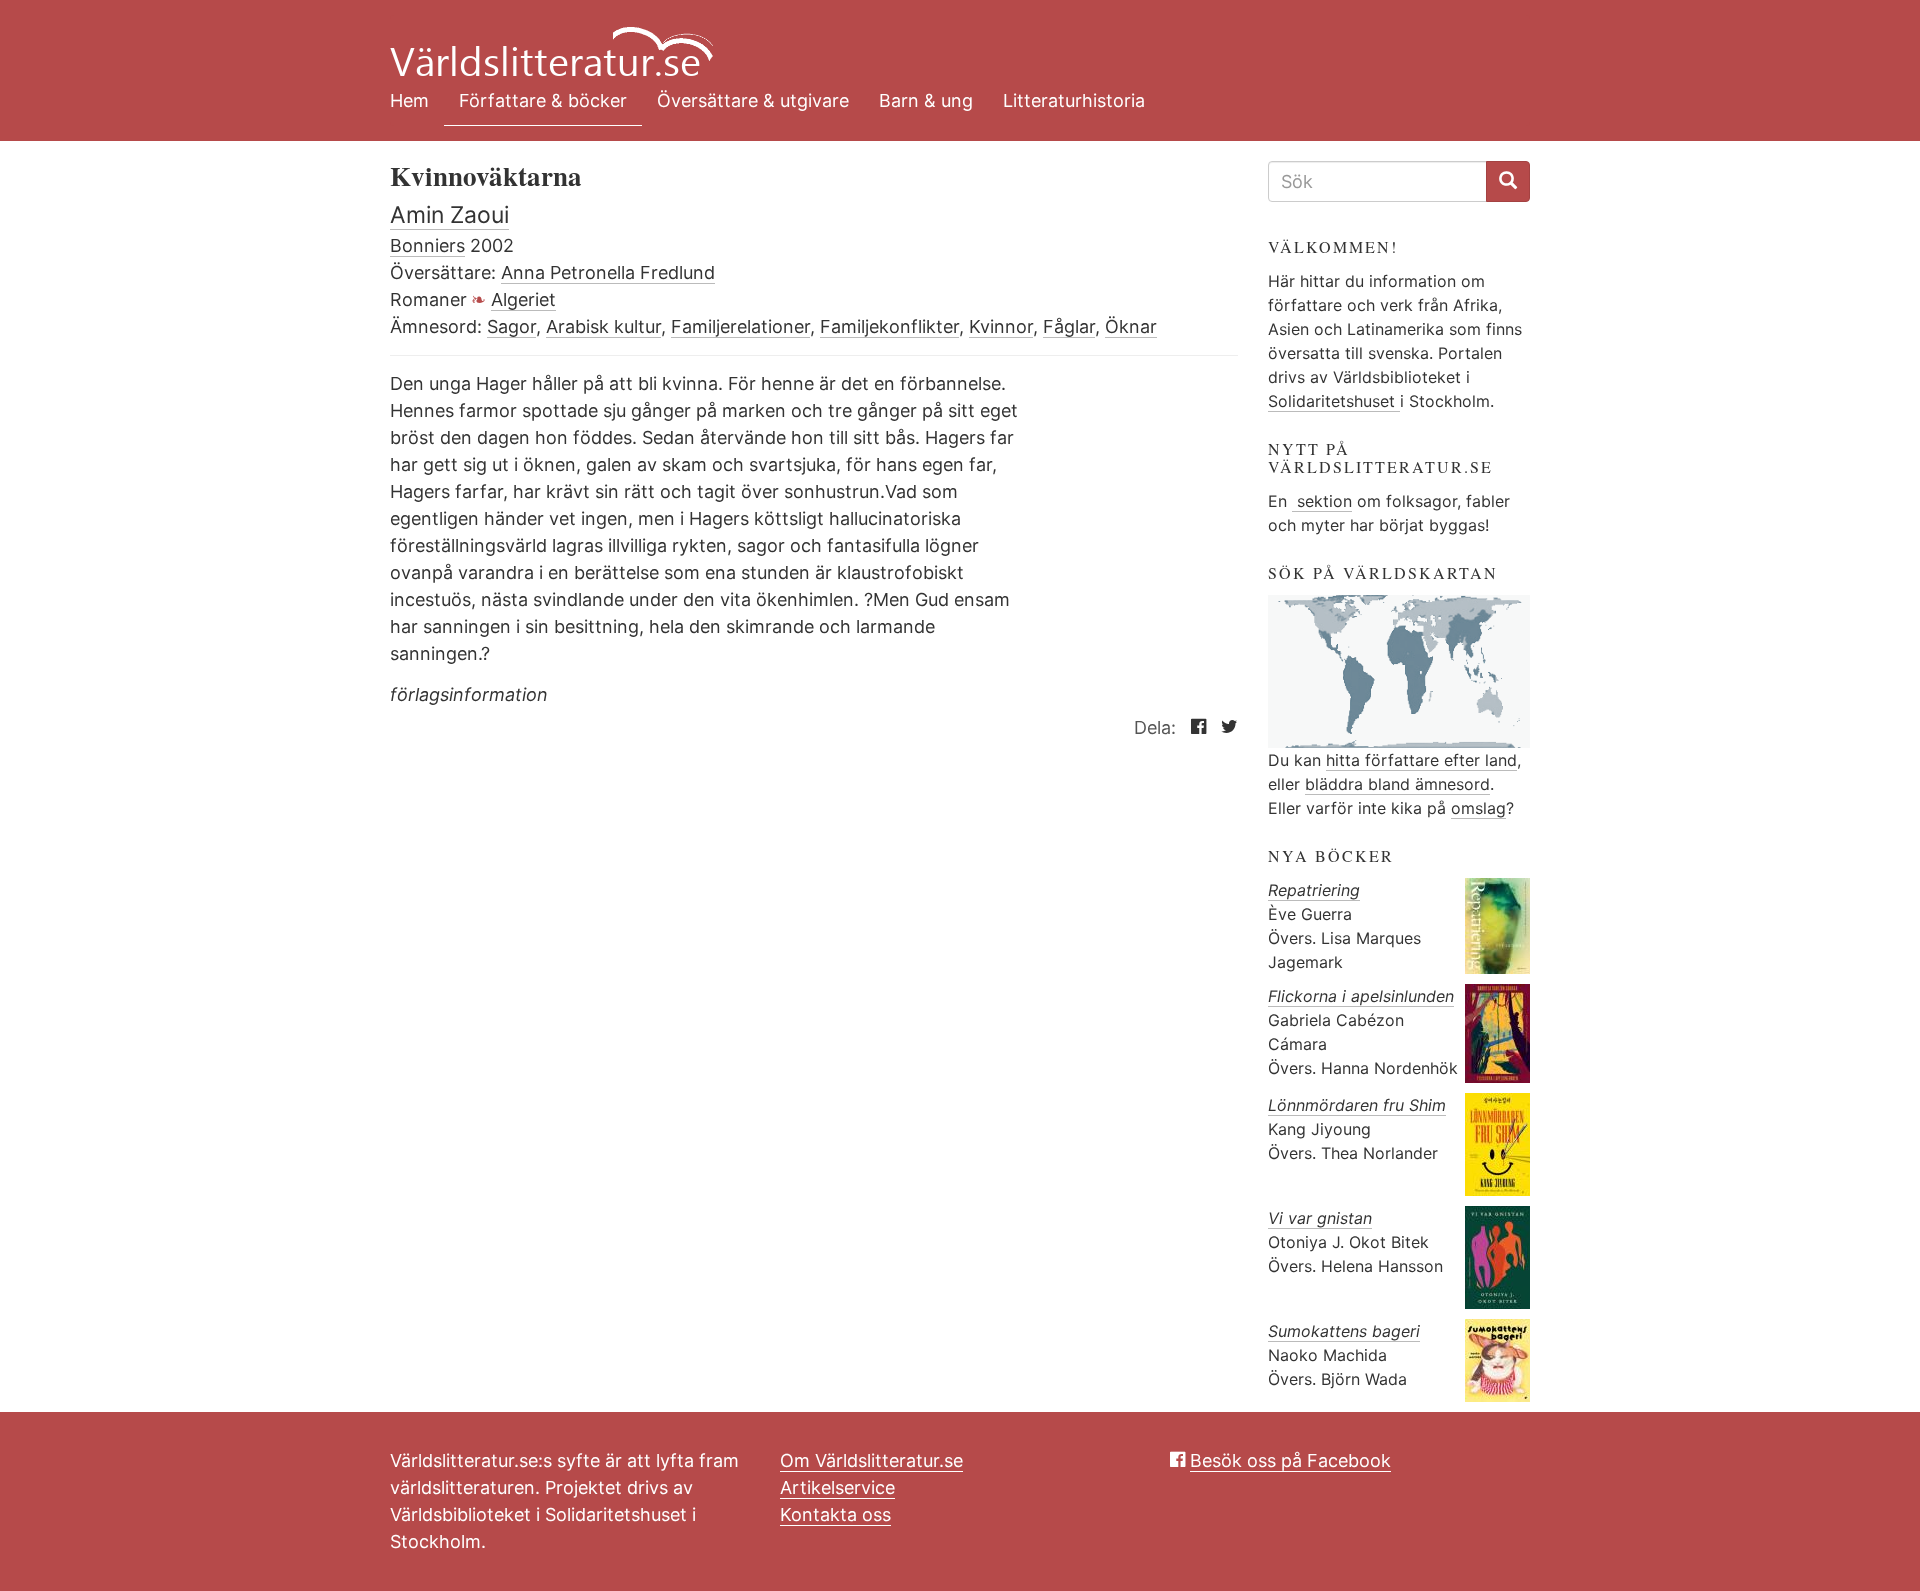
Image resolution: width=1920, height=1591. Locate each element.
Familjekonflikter (889, 326)
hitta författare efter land (1421, 760)
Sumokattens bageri (1344, 1331)
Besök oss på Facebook (1290, 1460)
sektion (1322, 501)
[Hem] (945, 40)
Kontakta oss (835, 1514)
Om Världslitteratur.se (871, 1460)
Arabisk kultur (603, 326)
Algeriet (523, 299)
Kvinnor (1001, 326)
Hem (409, 100)
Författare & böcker (543, 100)
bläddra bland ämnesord (1397, 784)
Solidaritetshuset (1334, 401)
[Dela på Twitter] (1224, 727)
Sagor (511, 326)
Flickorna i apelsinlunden (1361, 996)
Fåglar (1069, 326)
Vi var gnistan (1320, 1218)
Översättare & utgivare (753, 100)
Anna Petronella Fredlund (608, 272)
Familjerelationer (740, 326)
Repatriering (1314, 890)
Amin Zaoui (449, 215)
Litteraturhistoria (1074, 100)
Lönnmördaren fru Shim (1357, 1105)
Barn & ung (926, 100)
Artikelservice (837, 1487)
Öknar (1131, 326)
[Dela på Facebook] (1193, 727)
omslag (1478, 808)
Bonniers (427, 245)
